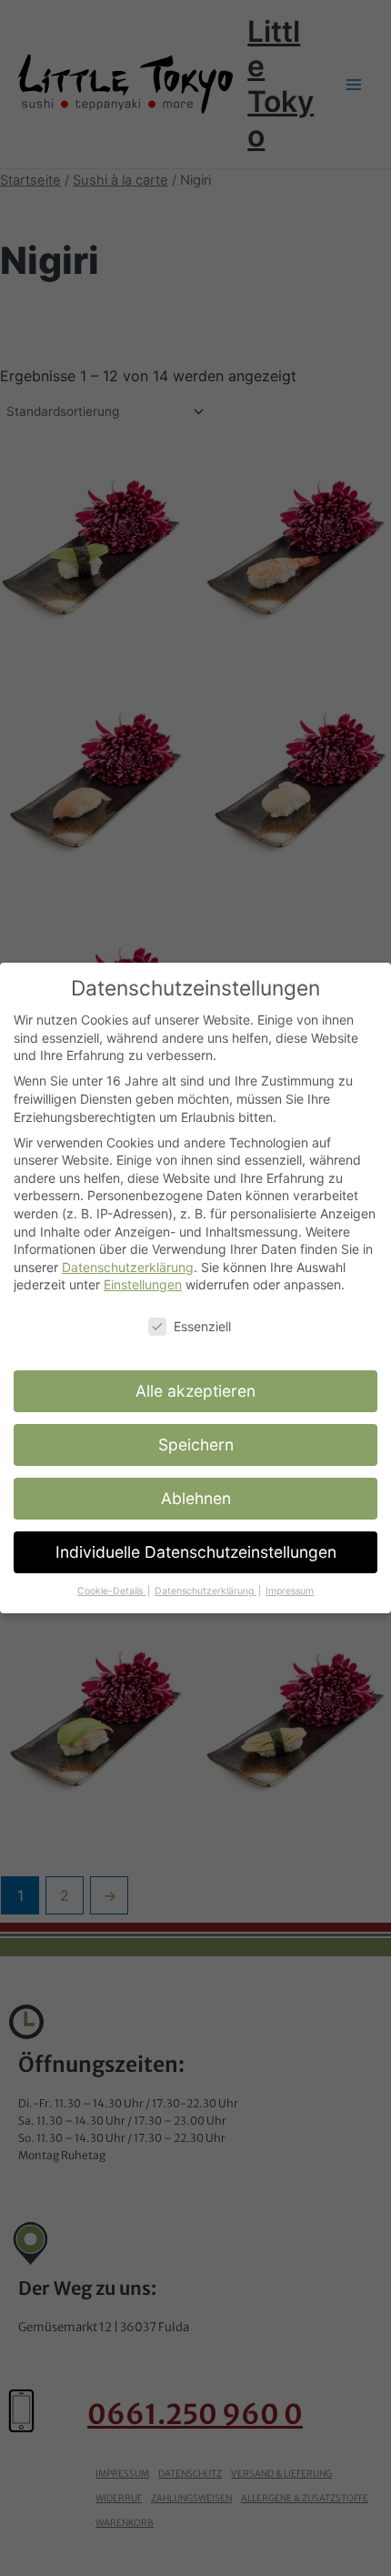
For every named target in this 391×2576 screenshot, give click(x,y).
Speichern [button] (196, 1445)
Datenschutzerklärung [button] (206, 1591)
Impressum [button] (290, 1591)
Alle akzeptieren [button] (195, 1391)
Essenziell (202, 1326)
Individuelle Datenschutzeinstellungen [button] (196, 1552)
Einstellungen (143, 1284)
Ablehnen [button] (196, 1498)
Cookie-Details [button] (111, 1591)
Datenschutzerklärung (128, 1267)
